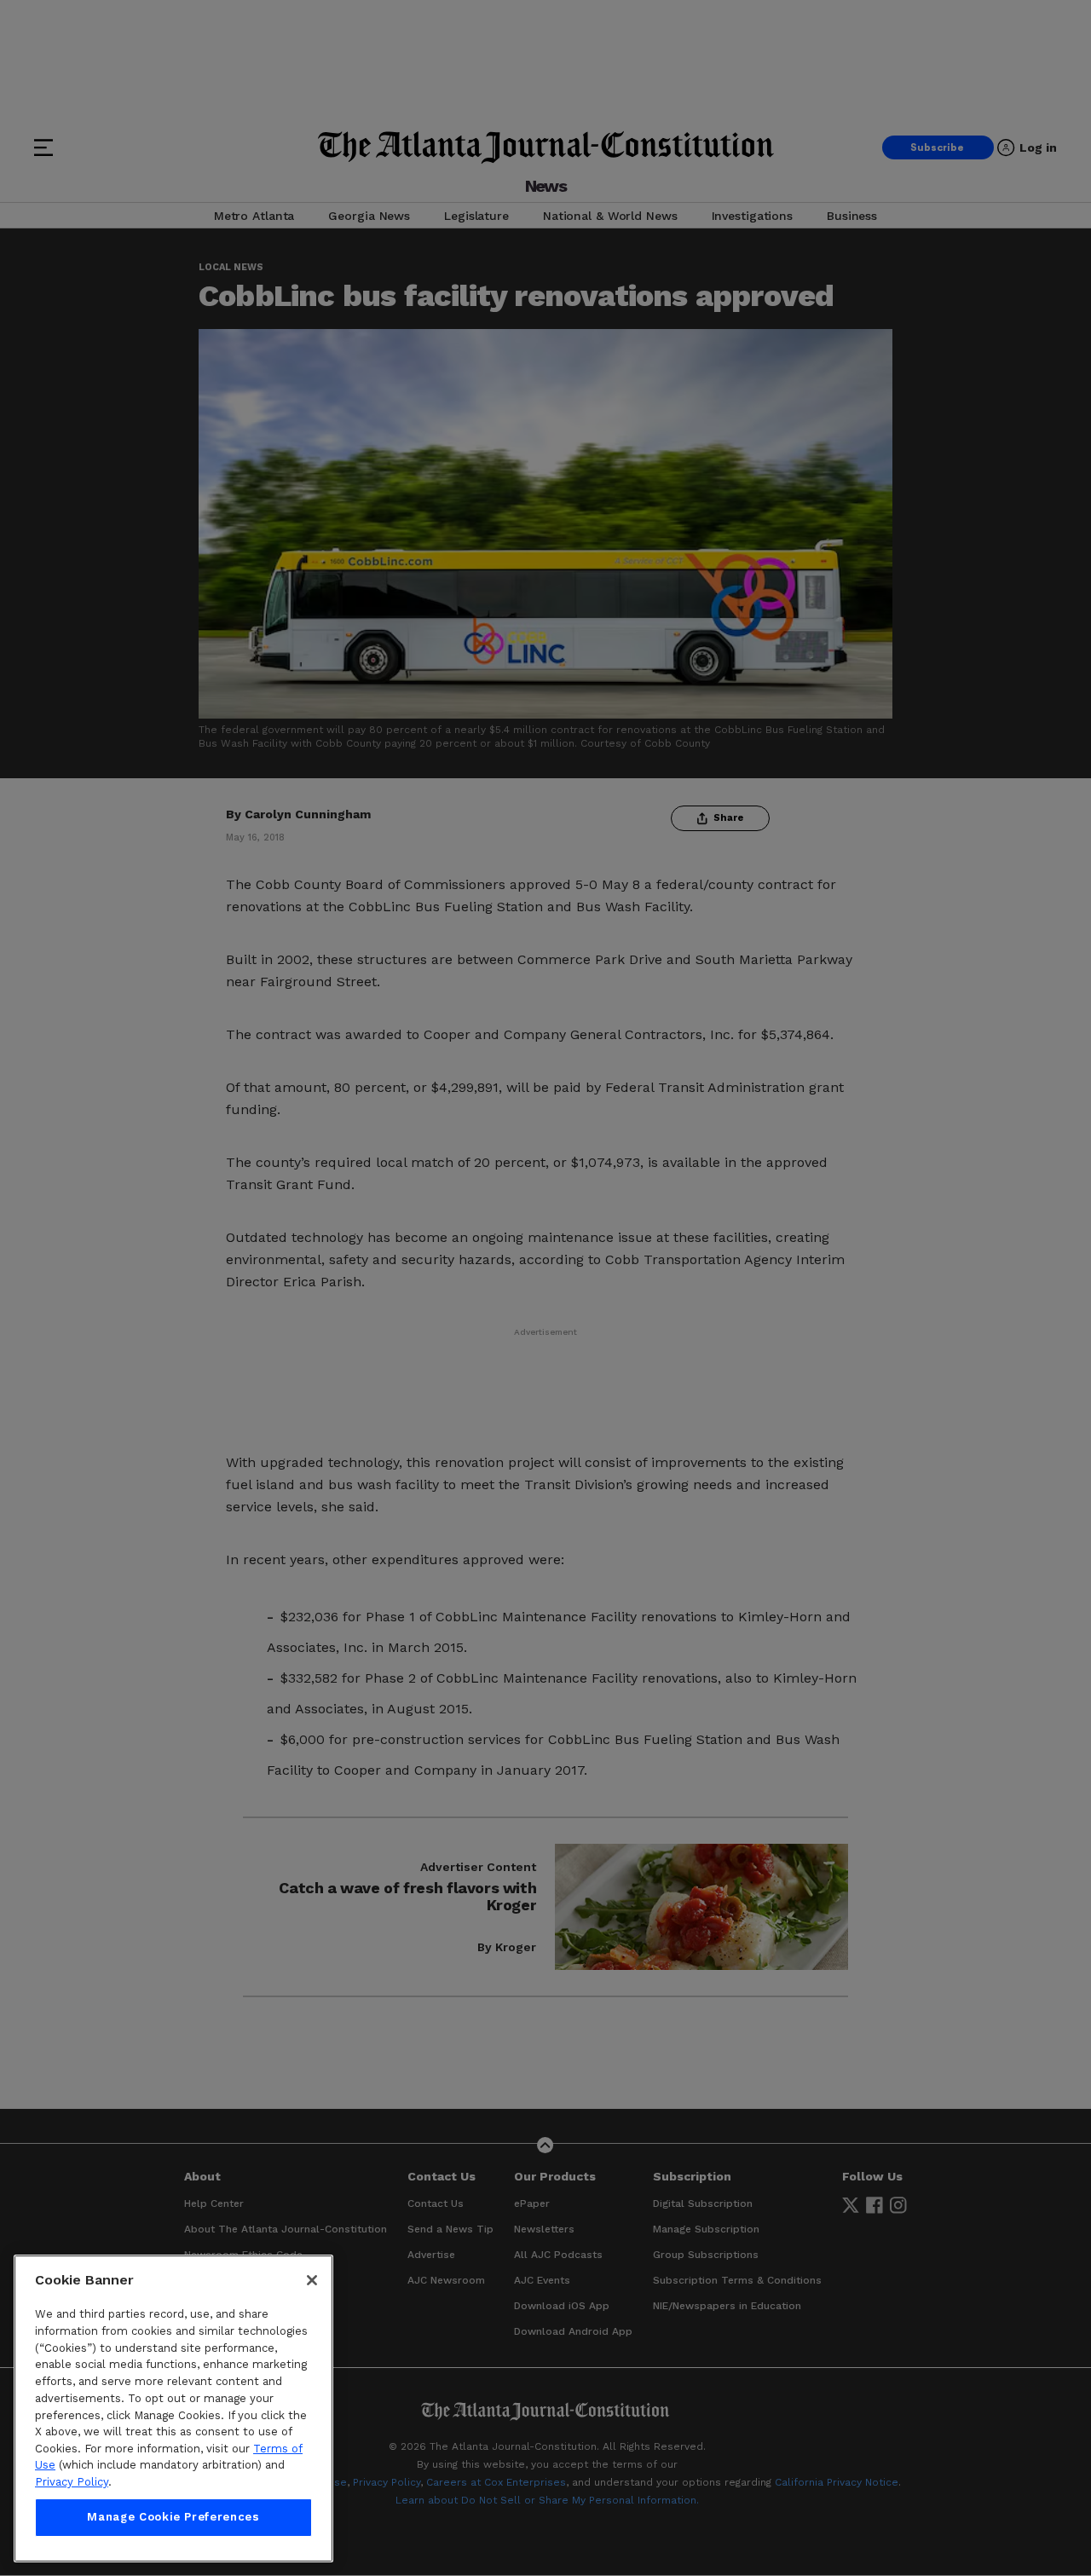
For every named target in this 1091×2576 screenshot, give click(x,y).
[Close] (312, 2280)
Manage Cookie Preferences (173, 2518)
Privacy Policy (72, 2482)
